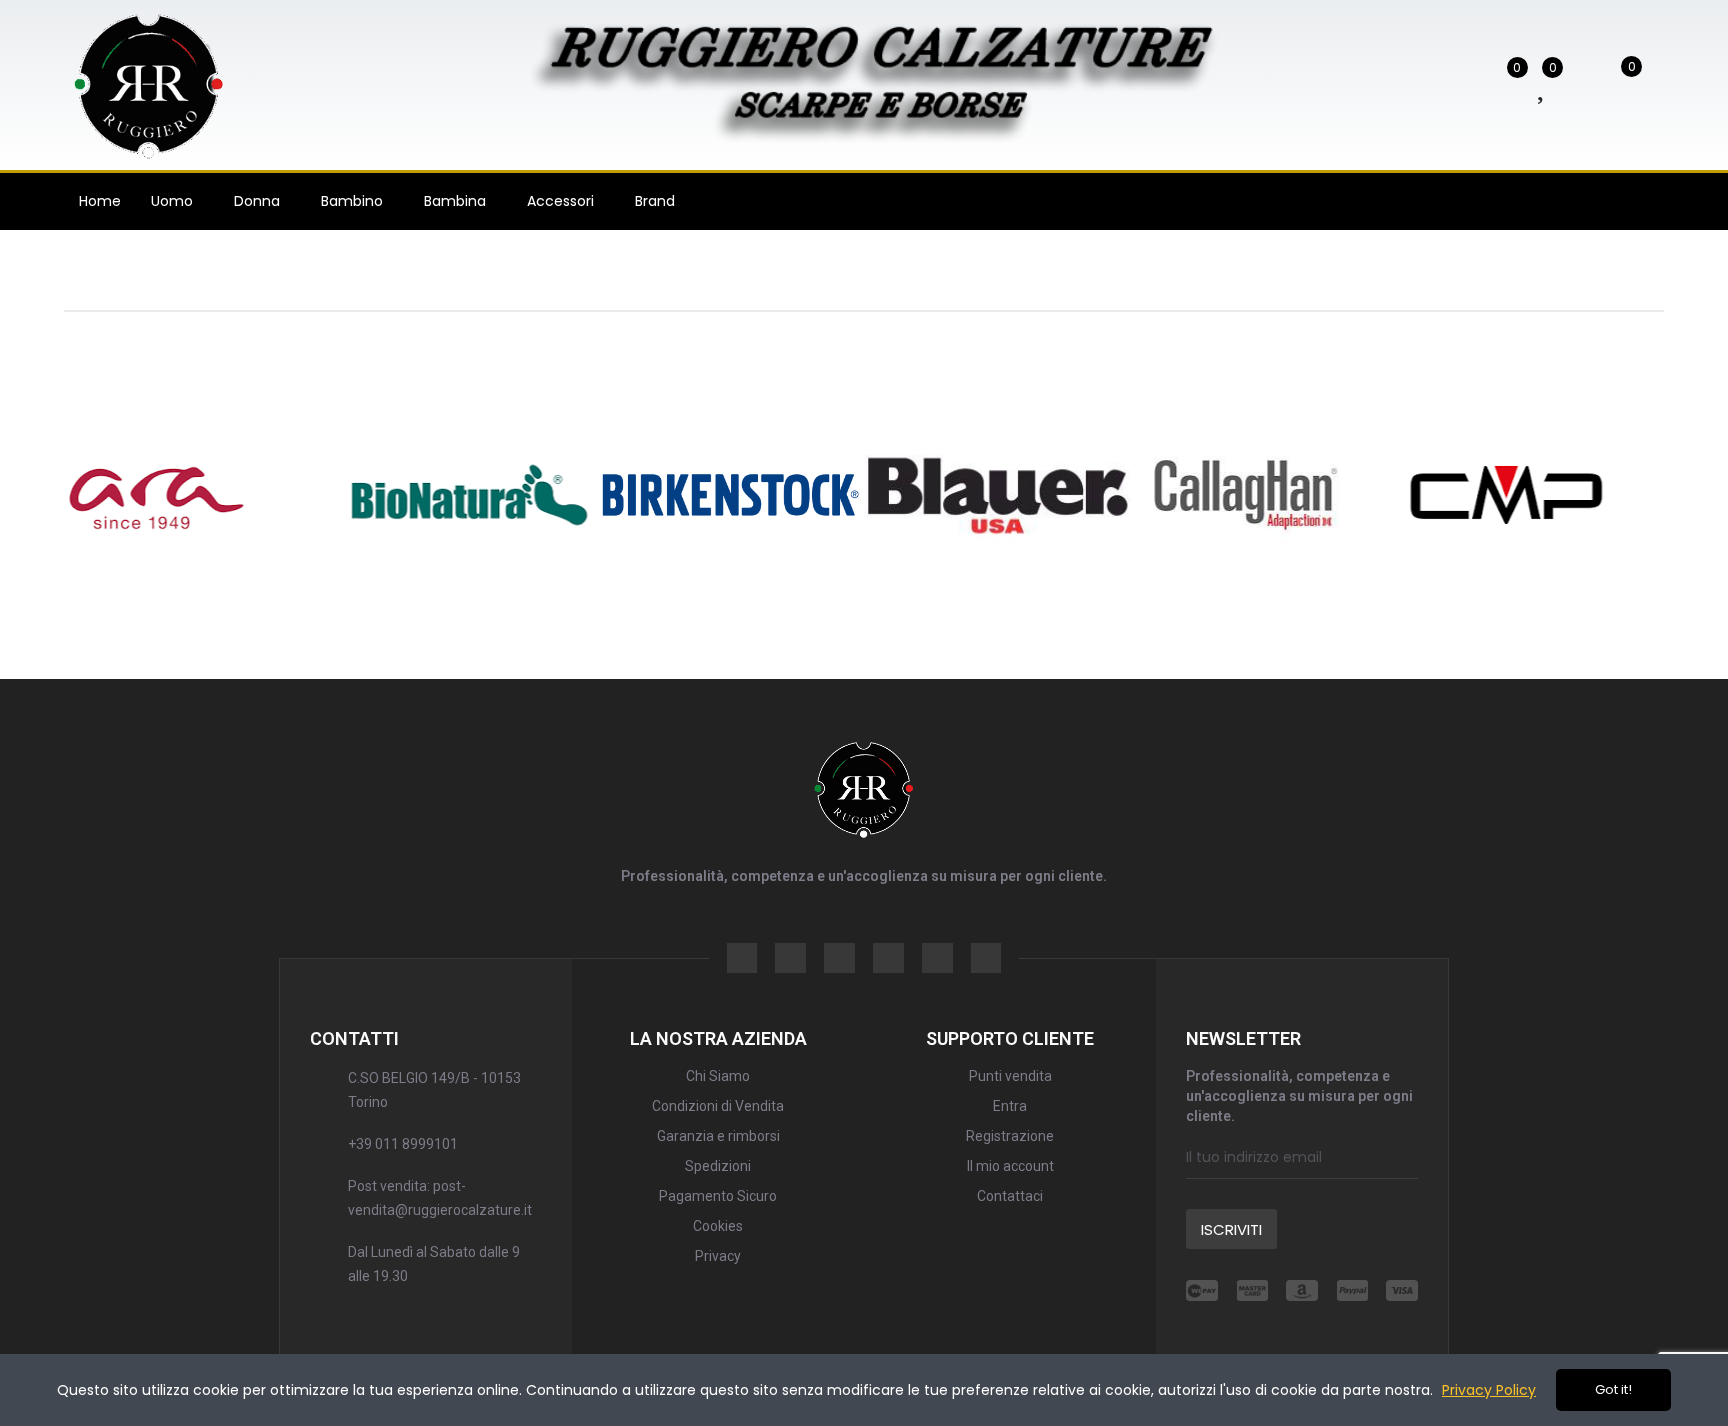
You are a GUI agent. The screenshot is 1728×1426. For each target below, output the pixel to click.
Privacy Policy (1489, 1390)
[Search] (1446, 83)
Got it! (1613, 1389)
